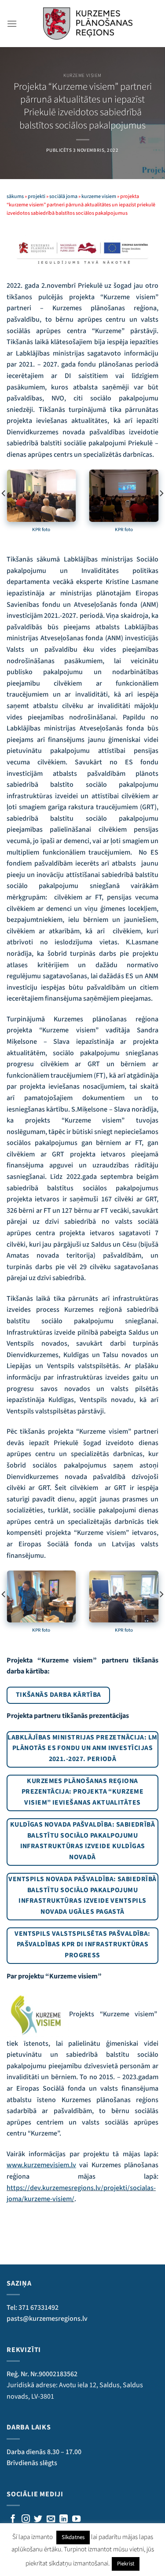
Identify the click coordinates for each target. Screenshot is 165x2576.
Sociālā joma (63, 196)
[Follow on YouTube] (76, 2519)
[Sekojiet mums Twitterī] (38, 2519)
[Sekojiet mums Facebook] (13, 2519)
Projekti (37, 196)
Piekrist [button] (126, 2564)
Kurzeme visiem (82, 75)
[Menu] (12, 24)
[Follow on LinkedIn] (64, 2519)
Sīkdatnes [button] (73, 2537)
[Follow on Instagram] (26, 2519)
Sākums (15, 196)
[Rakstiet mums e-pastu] (51, 2519)
